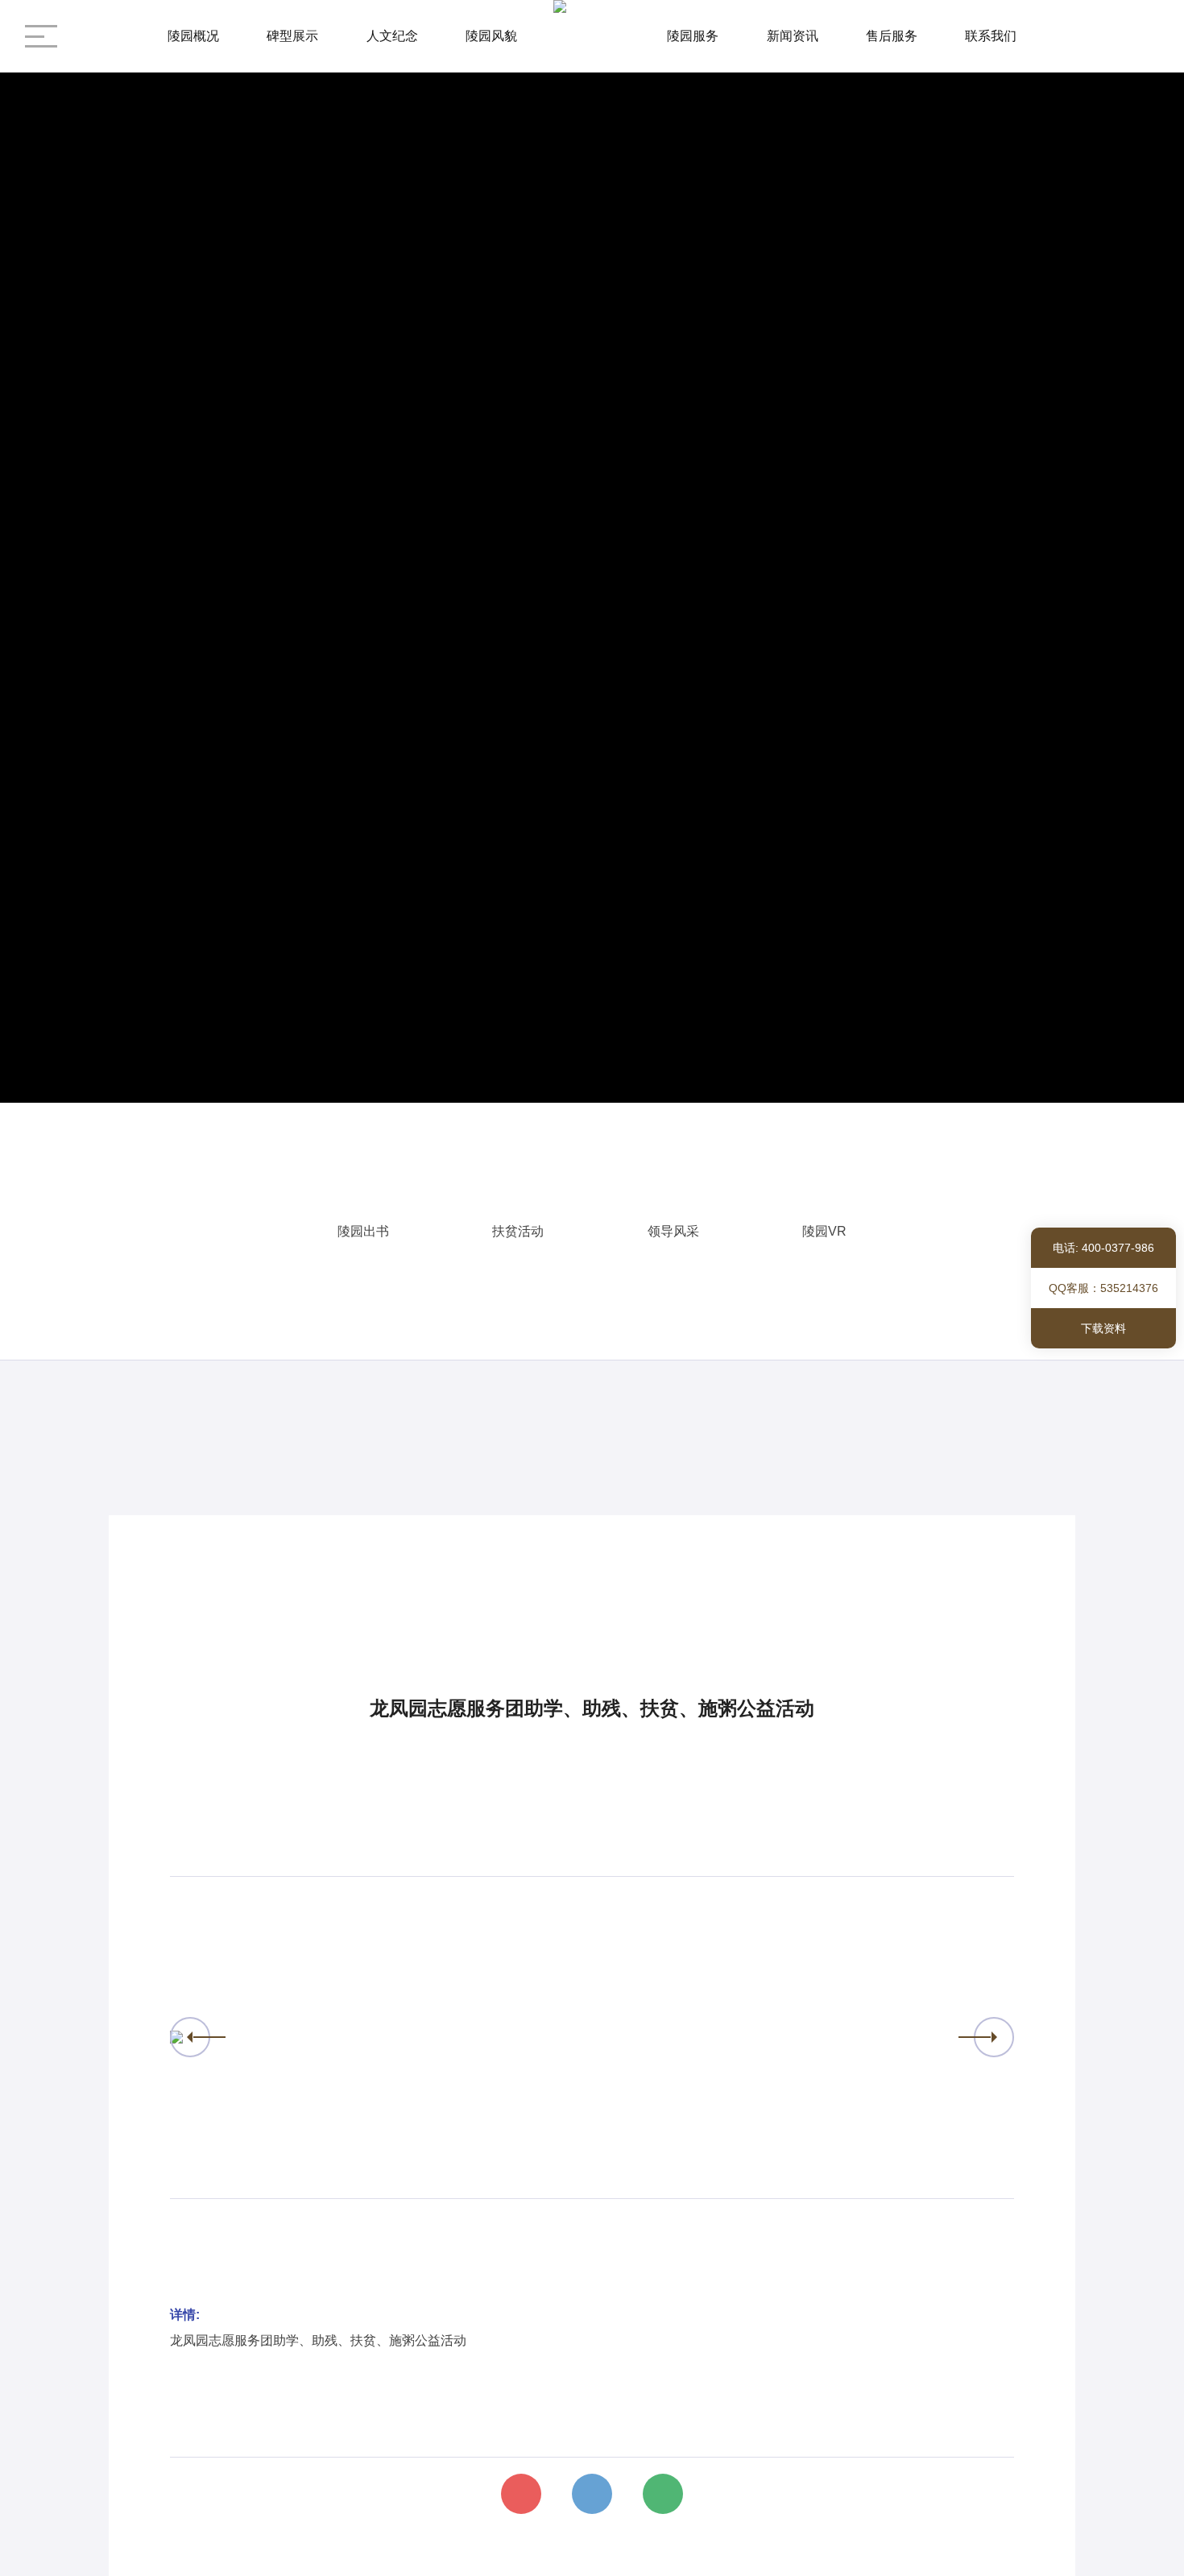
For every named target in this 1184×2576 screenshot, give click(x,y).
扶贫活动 (518, 1231)
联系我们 (991, 36)
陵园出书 (363, 1231)
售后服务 (892, 36)
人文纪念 (392, 36)
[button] (190, 2037)
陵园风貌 (491, 36)
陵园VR (824, 1231)
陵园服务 (693, 36)
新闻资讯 (793, 36)
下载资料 (1103, 1328)
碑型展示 (292, 36)
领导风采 (673, 1231)
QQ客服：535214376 (1103, 1288)
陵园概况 (193, 36)
